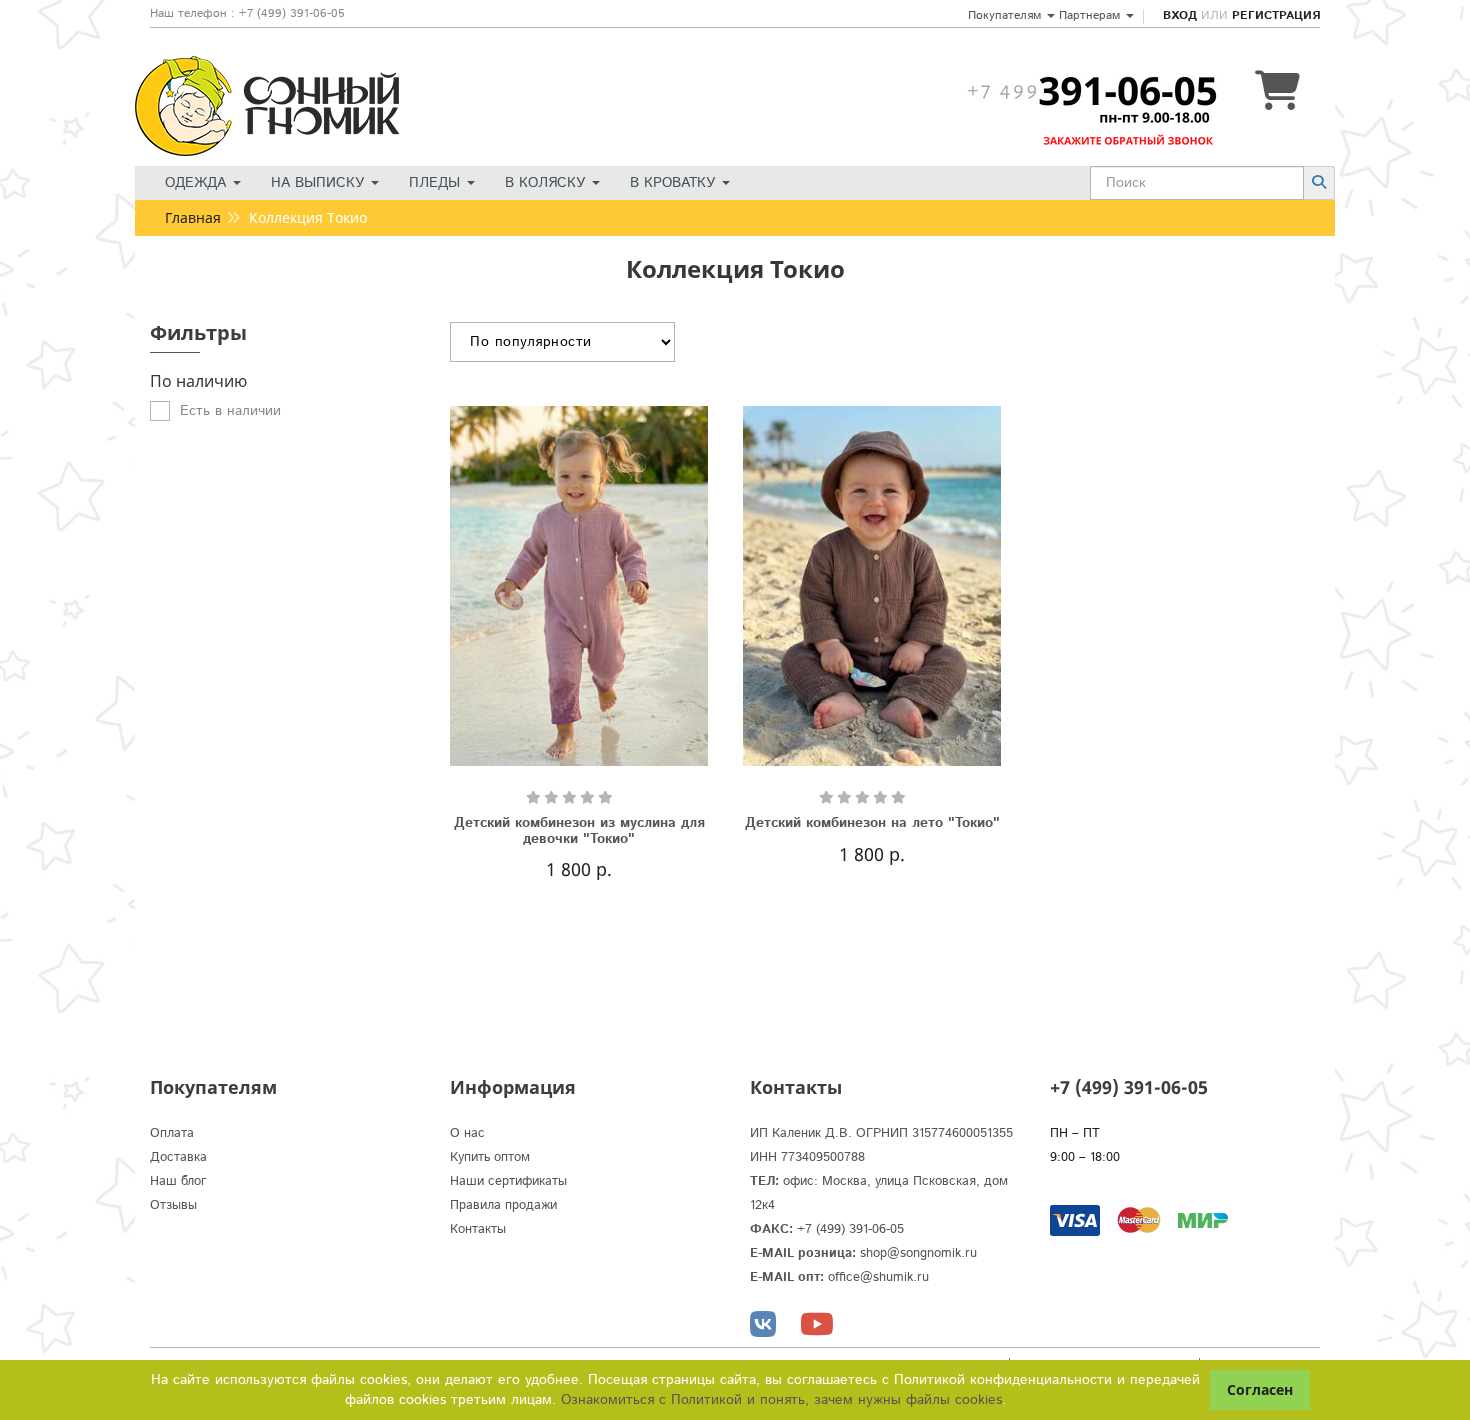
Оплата (172, 1133)
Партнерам (1091, 15)
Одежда (198, 183)
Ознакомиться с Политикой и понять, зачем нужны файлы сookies (781, 1400)
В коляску (547, 183)
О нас (467, 1133)
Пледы (437, 183)
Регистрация (1276, 15)
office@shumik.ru (878, 1277)
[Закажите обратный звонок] (1092, 91)
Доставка (178, 1157)
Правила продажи (503, 1205)
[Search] (1319, 182)
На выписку (320, 183)
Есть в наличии (230, 411)
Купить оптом (490, 1157)
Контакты (478, 1229)
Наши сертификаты (508, 1181)
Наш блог (178, 1181)
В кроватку (675, 183)
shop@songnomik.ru (918, 1253)
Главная (193, 217)
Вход (1180, 15)
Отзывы (173, 1205)
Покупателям (1006, 15)
